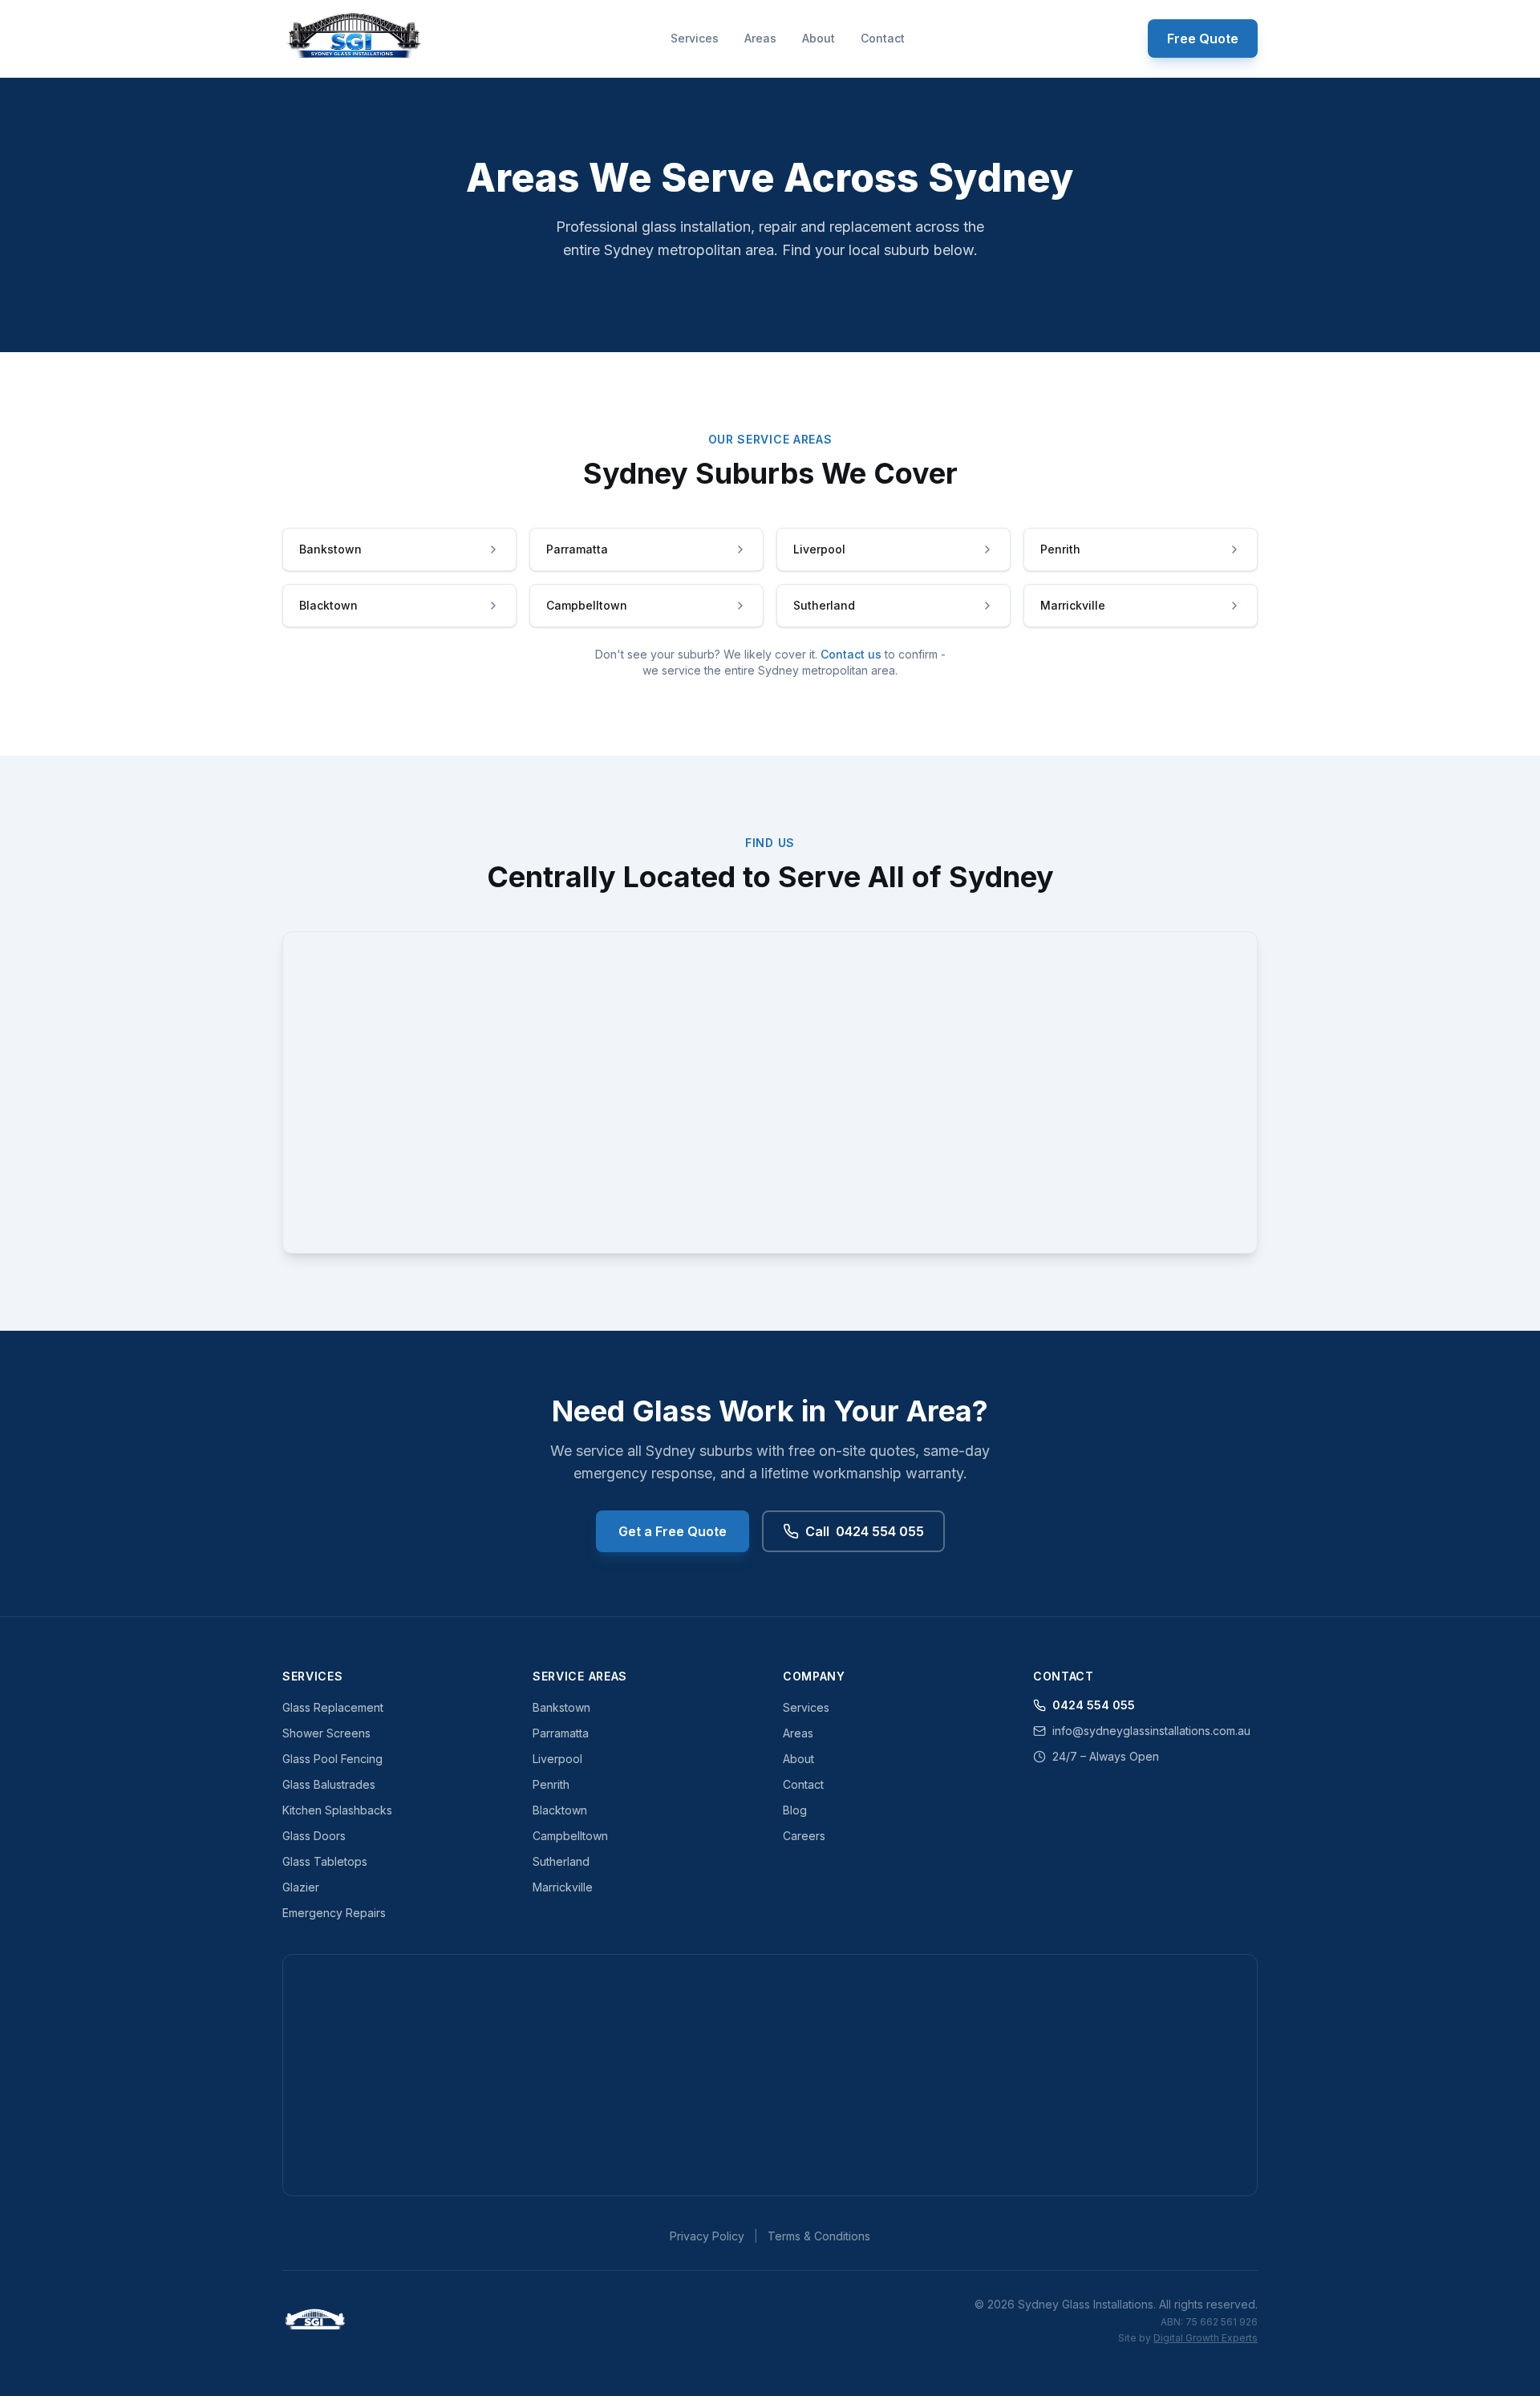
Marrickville (563, 1887)
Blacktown (560, 1810)
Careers (804, 1836)
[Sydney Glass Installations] (355, 39)
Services (695, 38)
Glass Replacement (333, 1707)
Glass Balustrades (329, 1784)
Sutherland (561, 1861)
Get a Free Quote (673, 1531)
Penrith (551, 1784)
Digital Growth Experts (1206, 2338)
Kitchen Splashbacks (337, 1810)
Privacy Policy (707, 2236)
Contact (883, 38)
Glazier (301, 1887)
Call (865, 1531)
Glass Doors (314, 1836)
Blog (795, 1810)
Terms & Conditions (819, 2236)
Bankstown (561, 1707)
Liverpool (557, 1759)
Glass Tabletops (325, 1861)
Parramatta (561, 1733)
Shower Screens (326, 1733)
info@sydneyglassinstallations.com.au (1151, 1731)
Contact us (851, 654)
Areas (760, 38)
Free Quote (1203, 39)
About (819, 38)
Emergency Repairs (334, 1913)
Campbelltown (570, 1836)
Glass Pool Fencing (332, 1759)
